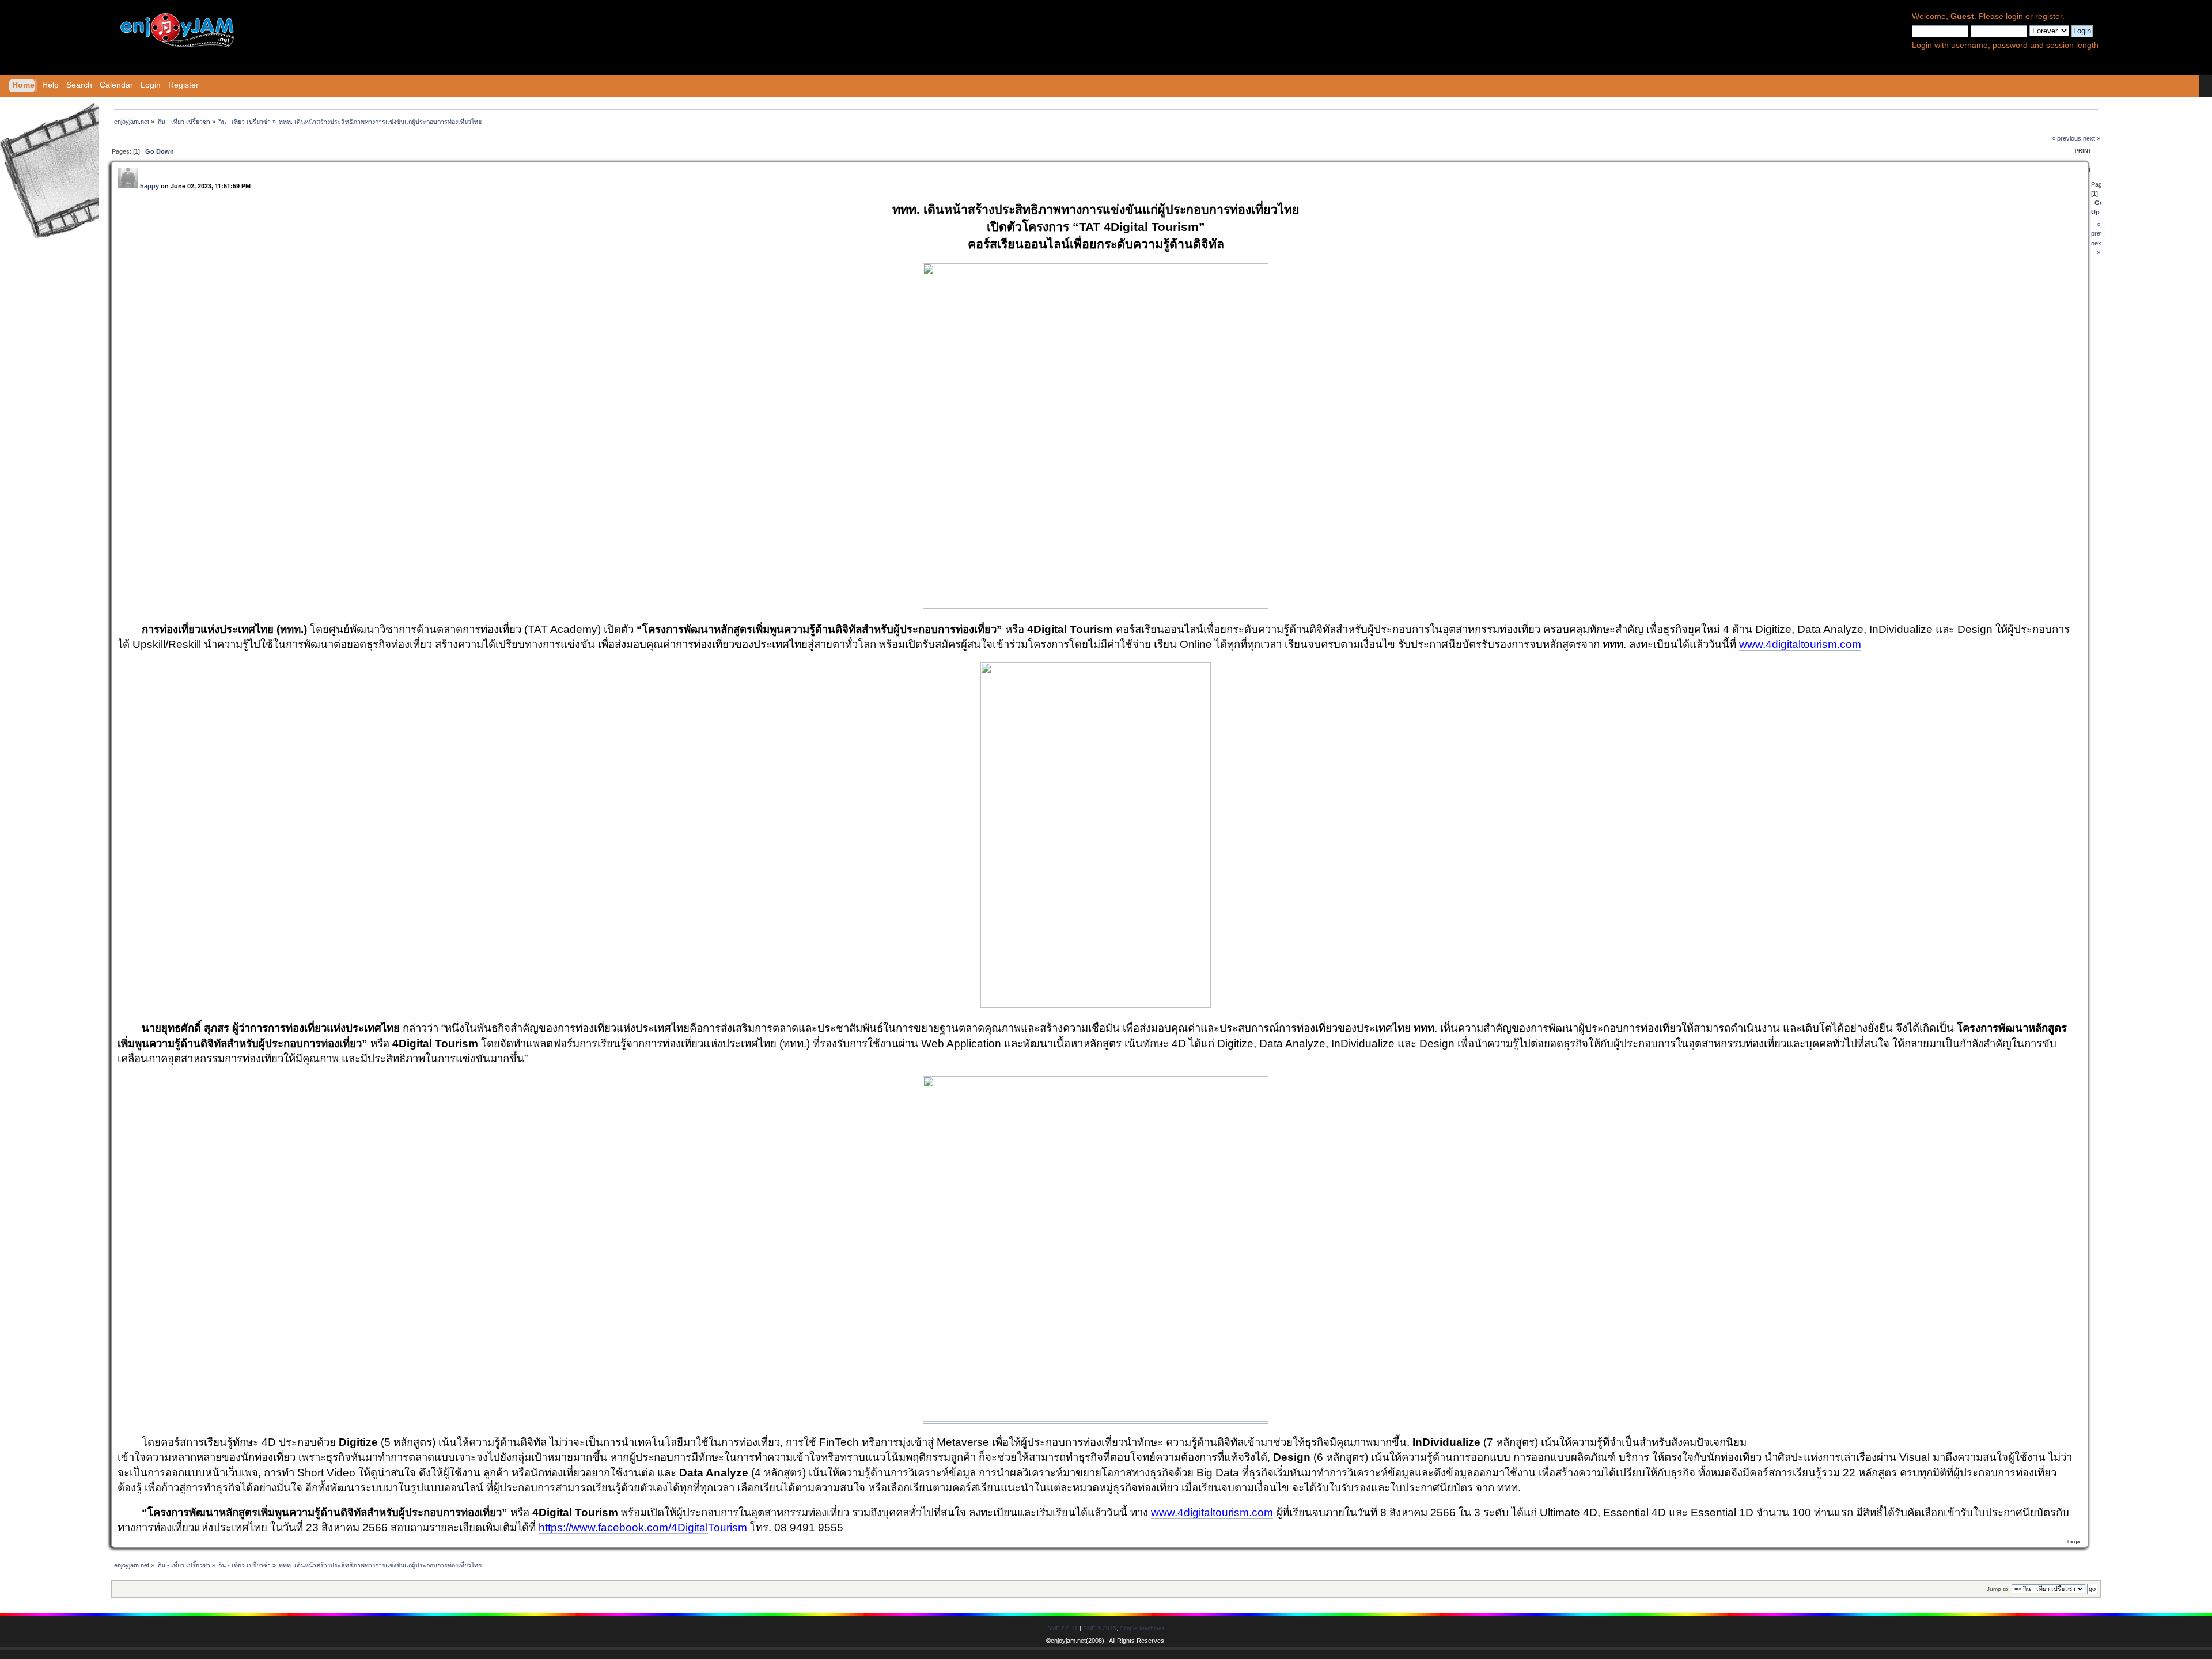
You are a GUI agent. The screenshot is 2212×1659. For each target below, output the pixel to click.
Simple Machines (1142, 1628)
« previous (2067, 138)
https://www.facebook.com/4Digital (623, 1527)
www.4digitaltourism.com (1800, 644)
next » (2092, 138)
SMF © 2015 (1100, 1628)
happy (149, 186)
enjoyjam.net (1068, 1641)
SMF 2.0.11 (1063, 1628)
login (2014, 16)
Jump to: (1998, 1589)
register (2049, 16)
